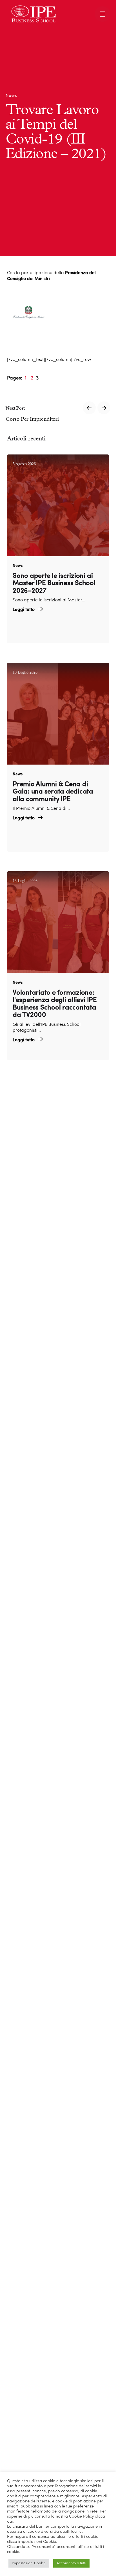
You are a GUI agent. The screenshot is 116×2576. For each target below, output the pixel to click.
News (11, 96)
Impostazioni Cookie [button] (29, 2563)
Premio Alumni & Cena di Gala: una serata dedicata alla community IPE (53, 792)
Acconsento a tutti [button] (71, 2563)
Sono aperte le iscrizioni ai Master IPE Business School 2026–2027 (54, 584)
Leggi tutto (24, 610)
